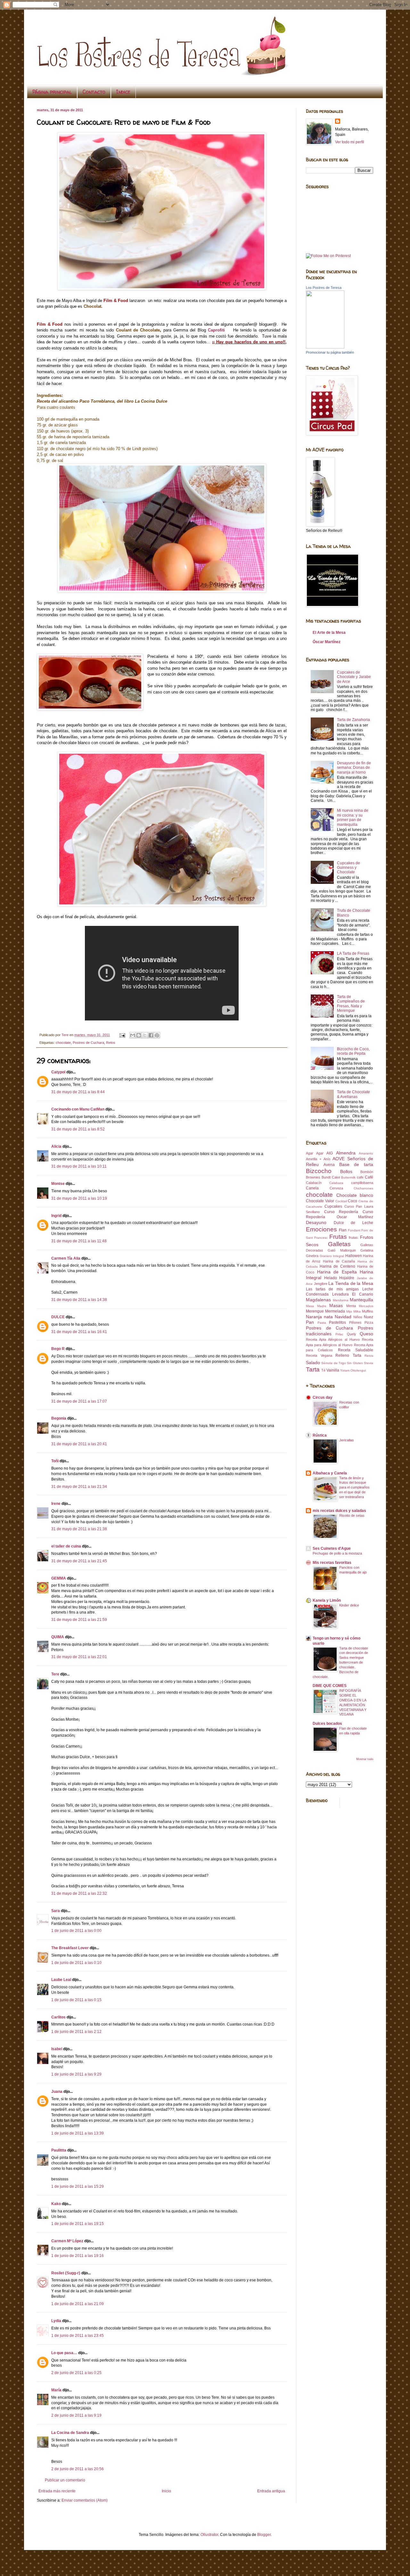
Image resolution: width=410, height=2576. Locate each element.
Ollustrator (209, 2535)
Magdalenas (318, 1300)
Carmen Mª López (67, 2241)
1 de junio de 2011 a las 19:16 (78, 2256)
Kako (56, 2204)
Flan (343, 1230)
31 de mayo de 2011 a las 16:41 (79, 1332)
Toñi (55, 1461)
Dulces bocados (327, 1724)
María (56, 2390)
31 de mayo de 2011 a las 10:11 (79, 1166)
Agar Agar (315, 1153)
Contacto (94, 92)
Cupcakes (333, 1206)
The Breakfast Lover (70, 1948)
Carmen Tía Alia (66, 1258)
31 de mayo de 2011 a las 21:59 (79, 1620)
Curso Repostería (341, 1212)
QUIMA (58, 1637)
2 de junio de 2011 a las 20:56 (78, 2469)
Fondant (354, 1230)
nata (328, 1317)
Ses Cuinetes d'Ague (332, 1548)
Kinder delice (349, 1605)
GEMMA (59, 1578)
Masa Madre (316, 1306)
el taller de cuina (66, 1546)
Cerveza (336, 1188)
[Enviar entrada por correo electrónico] (122, 1035)
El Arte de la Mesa (329, 633)
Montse (58, 1184)
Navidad (343, 1317)
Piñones (355, 1322)
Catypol (58, 1072)
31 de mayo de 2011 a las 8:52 (78, 1129)
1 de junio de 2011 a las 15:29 (78, 2186)
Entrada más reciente (57, 2491)
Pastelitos (337, 1322)
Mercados (366, 1306)
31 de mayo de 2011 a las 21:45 (79, 1561)
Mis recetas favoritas (332, 1563)
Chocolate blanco (355, 1195)
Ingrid (56, 1216)
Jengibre (321, 1284)
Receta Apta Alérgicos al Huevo (333, 1339)
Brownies (313, 1177)
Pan (310, 1322)
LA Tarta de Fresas (353, 953)
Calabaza (336, 1183)
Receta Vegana (319, 1355)
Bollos (346, 1171)
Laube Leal (61, 1980)
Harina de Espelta (337, 1272)
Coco (353, 1201)
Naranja (314, 1317)
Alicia (56, 1146)
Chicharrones (363, 1188)
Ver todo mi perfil (350, 142)
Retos (111, 1043)
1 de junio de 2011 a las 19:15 (78, 2224)
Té (323, 1370)
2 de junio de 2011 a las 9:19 (76, 2415)
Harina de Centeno (337, 1266)
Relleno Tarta (348, 1355)
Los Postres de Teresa (324, 288)
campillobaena (362, 1183)
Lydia (56, 2321)
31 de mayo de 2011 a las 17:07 (79, 1401)
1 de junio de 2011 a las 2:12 (76, 2032)
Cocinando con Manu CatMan (78, 1109)
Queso (366, 1334)
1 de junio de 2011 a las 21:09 (78, 2304)
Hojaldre (347, 1278)
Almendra (346, 1153)
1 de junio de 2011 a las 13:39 (78, 2133)
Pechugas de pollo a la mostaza (337, 1553)
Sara (56, 1911)
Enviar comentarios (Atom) (85, 2500)
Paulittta (59, 2150)
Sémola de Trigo (334, 1363)
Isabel (57, 2049)
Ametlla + (314, 1159)
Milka (357, 1311)
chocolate (63, 1043)
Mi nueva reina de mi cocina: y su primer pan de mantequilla (353, 817)
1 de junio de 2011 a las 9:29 (76, 2074)
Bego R (58, 1349)
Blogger (264, 2535)
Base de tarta (356, 1164)
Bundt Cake (331, 1177)
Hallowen (354, 1256)
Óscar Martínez (327, 642)
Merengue (315, 1311)
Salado (313, 1363)
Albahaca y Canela (330, 1473)
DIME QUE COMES (330, 1686)
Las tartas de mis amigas (332, 1289)
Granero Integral (332, 1256)
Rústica (320, 1435)
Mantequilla (361, 1300)
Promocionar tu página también (330, 352)
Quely (352, 1334)
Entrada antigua (271, 2491)
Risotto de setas (352, 1515)
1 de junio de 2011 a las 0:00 (76, 1931)
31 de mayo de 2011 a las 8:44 (78, 1092)
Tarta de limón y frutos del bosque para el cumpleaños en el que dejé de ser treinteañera (354, 1487)
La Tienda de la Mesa (351, 1283)
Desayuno (316, 1222)
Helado (331, 1278)
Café (369, 1177)
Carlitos (58, 2017)
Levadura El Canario (353, 1294)
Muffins (368, 1311)
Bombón (367, 1172)
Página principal (52, 92)
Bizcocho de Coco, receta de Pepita (353, 1051)
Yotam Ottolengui (353, 1370)
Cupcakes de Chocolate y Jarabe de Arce (354, 677)
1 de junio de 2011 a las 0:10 (76, 1963)
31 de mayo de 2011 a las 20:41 (79, 1444)
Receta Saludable (356, 1350)
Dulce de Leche (353, 1223)
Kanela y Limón (327, 1600)
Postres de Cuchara (88, 1043)
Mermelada (335, 1311)
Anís (327, 1159)
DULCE (58, 1317)
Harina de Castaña (339, 1261)
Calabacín (314, 1183)
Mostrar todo (365, 1759)
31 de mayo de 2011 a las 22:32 (79, 1893)
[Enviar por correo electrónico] (133, 1035)
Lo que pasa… (64, 2353)
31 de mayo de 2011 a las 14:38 (79, 1300)
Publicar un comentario (65, 2480)
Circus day (323, 1397)
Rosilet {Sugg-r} (66, 2273)
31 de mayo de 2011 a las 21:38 (79, 1529)
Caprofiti (217, 330)
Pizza (369, 1322)
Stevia (369, 1363)
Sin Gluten (355, 1363)
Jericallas (347, 1440)
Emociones (321, 1229)
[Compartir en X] (145, 1035)
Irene (56, 1504)
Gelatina (367, 1250)
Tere (55, 1674)
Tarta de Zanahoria (353, 720)
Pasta (322, 1323)
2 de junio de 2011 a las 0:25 (76, 2373)
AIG (330, 1153)
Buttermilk (348, 1177)
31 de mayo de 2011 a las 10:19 (79, 1198)
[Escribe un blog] (139, 1035)
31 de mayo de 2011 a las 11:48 (79, 1241)
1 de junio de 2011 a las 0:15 (76, 2000)
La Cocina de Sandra (70, 2433)
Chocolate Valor (320, 1201)
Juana (57, 2092)
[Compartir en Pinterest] (157, 1035)
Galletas (339, 1244)
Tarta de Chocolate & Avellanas (353, 1094)
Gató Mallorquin (342, 1250)
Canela (312, 1188)
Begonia (59, 1418)
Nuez (369, 1317)
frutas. (354, 1238)
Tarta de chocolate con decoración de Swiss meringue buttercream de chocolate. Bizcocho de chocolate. (340, 1662)
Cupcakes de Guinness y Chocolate (348, 868)
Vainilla (333, 1370)
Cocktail (341, 1201)
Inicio (166, 2491)
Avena (329, 1165)
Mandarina (341, 1300)
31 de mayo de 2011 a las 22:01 (79, 1657)
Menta (351, 1306)
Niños (358, 1317)
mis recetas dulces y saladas (339, 1511)
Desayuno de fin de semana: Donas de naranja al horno (354, 768)
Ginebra (312, 1256)
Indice (123, 92)
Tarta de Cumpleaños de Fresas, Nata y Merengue (351, 1004)
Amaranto (366, 1153)
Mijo (349, 1311)
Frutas (338, 1237)
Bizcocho (319, 1171)
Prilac (339, 1334)
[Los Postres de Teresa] (325, 347)
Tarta (313, 1369)
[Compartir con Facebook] (151, 1035)
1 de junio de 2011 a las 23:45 (78, 2336)
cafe (360, 1177)
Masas (336, 1305)
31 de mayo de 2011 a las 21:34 (79, 1487)
